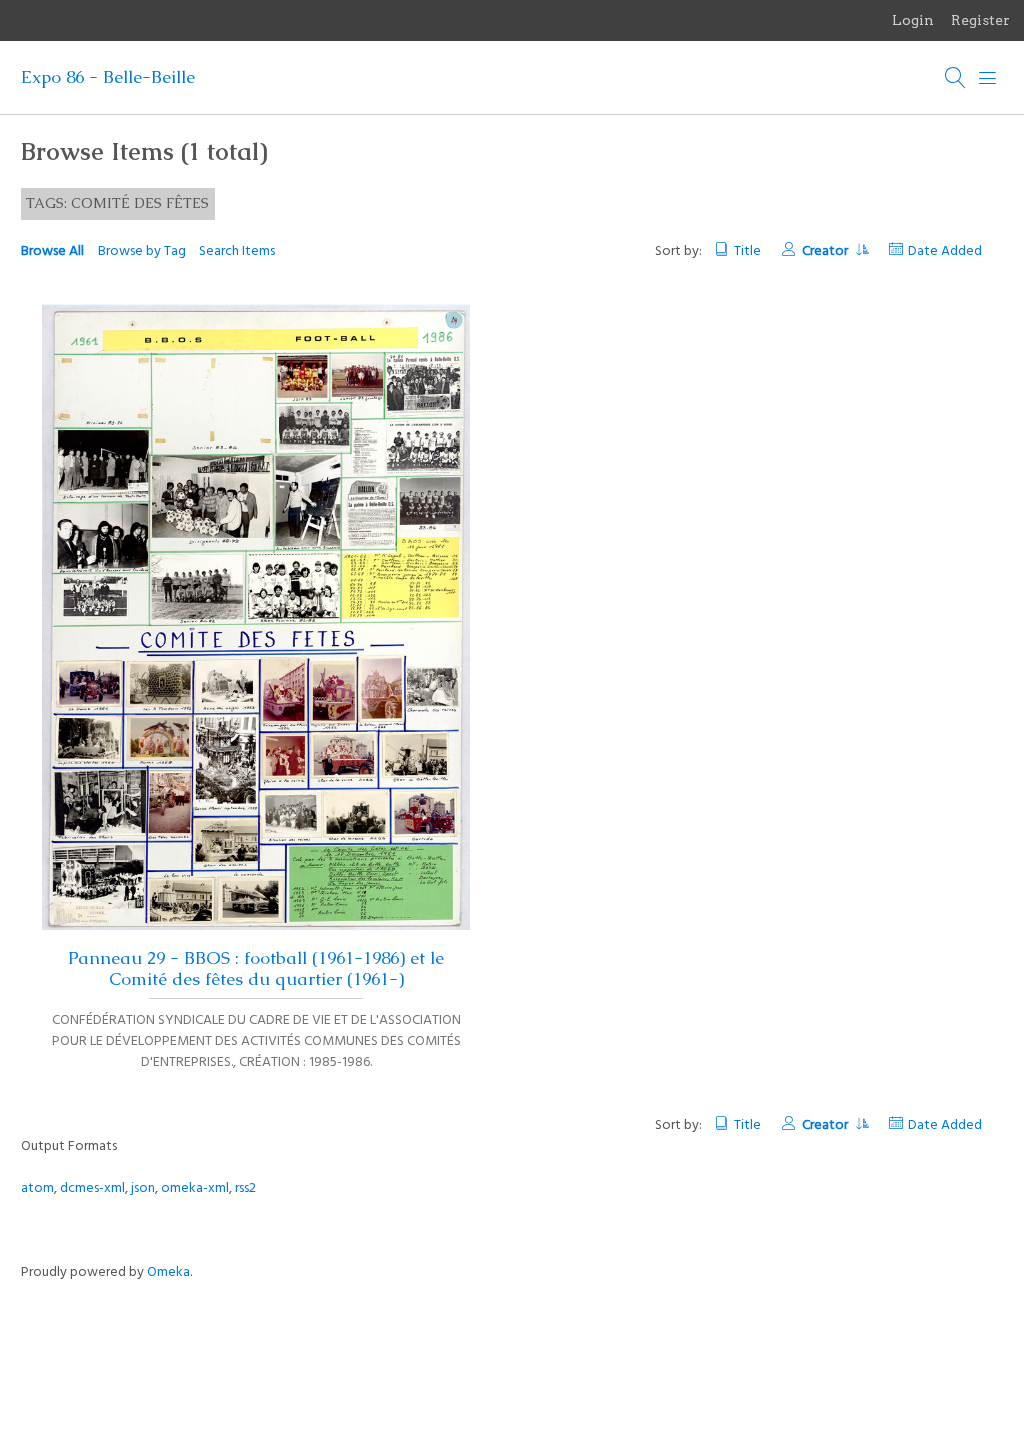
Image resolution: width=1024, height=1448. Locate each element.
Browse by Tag (142, 251)
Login (913, 20)
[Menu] (988, 78)
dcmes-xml (92, 1188)
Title (747, 251)
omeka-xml (195, 1188)
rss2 (245, 1188)
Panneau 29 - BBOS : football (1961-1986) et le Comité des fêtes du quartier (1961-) (256, 968)
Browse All (52, 251)
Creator (826, 251)
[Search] (956, 78)
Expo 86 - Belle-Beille (108, 77)
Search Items (237, 251)
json (143, 1188)
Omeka (168, 1272)
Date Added (945, 251)
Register (980, 20)
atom (37, 1188)
